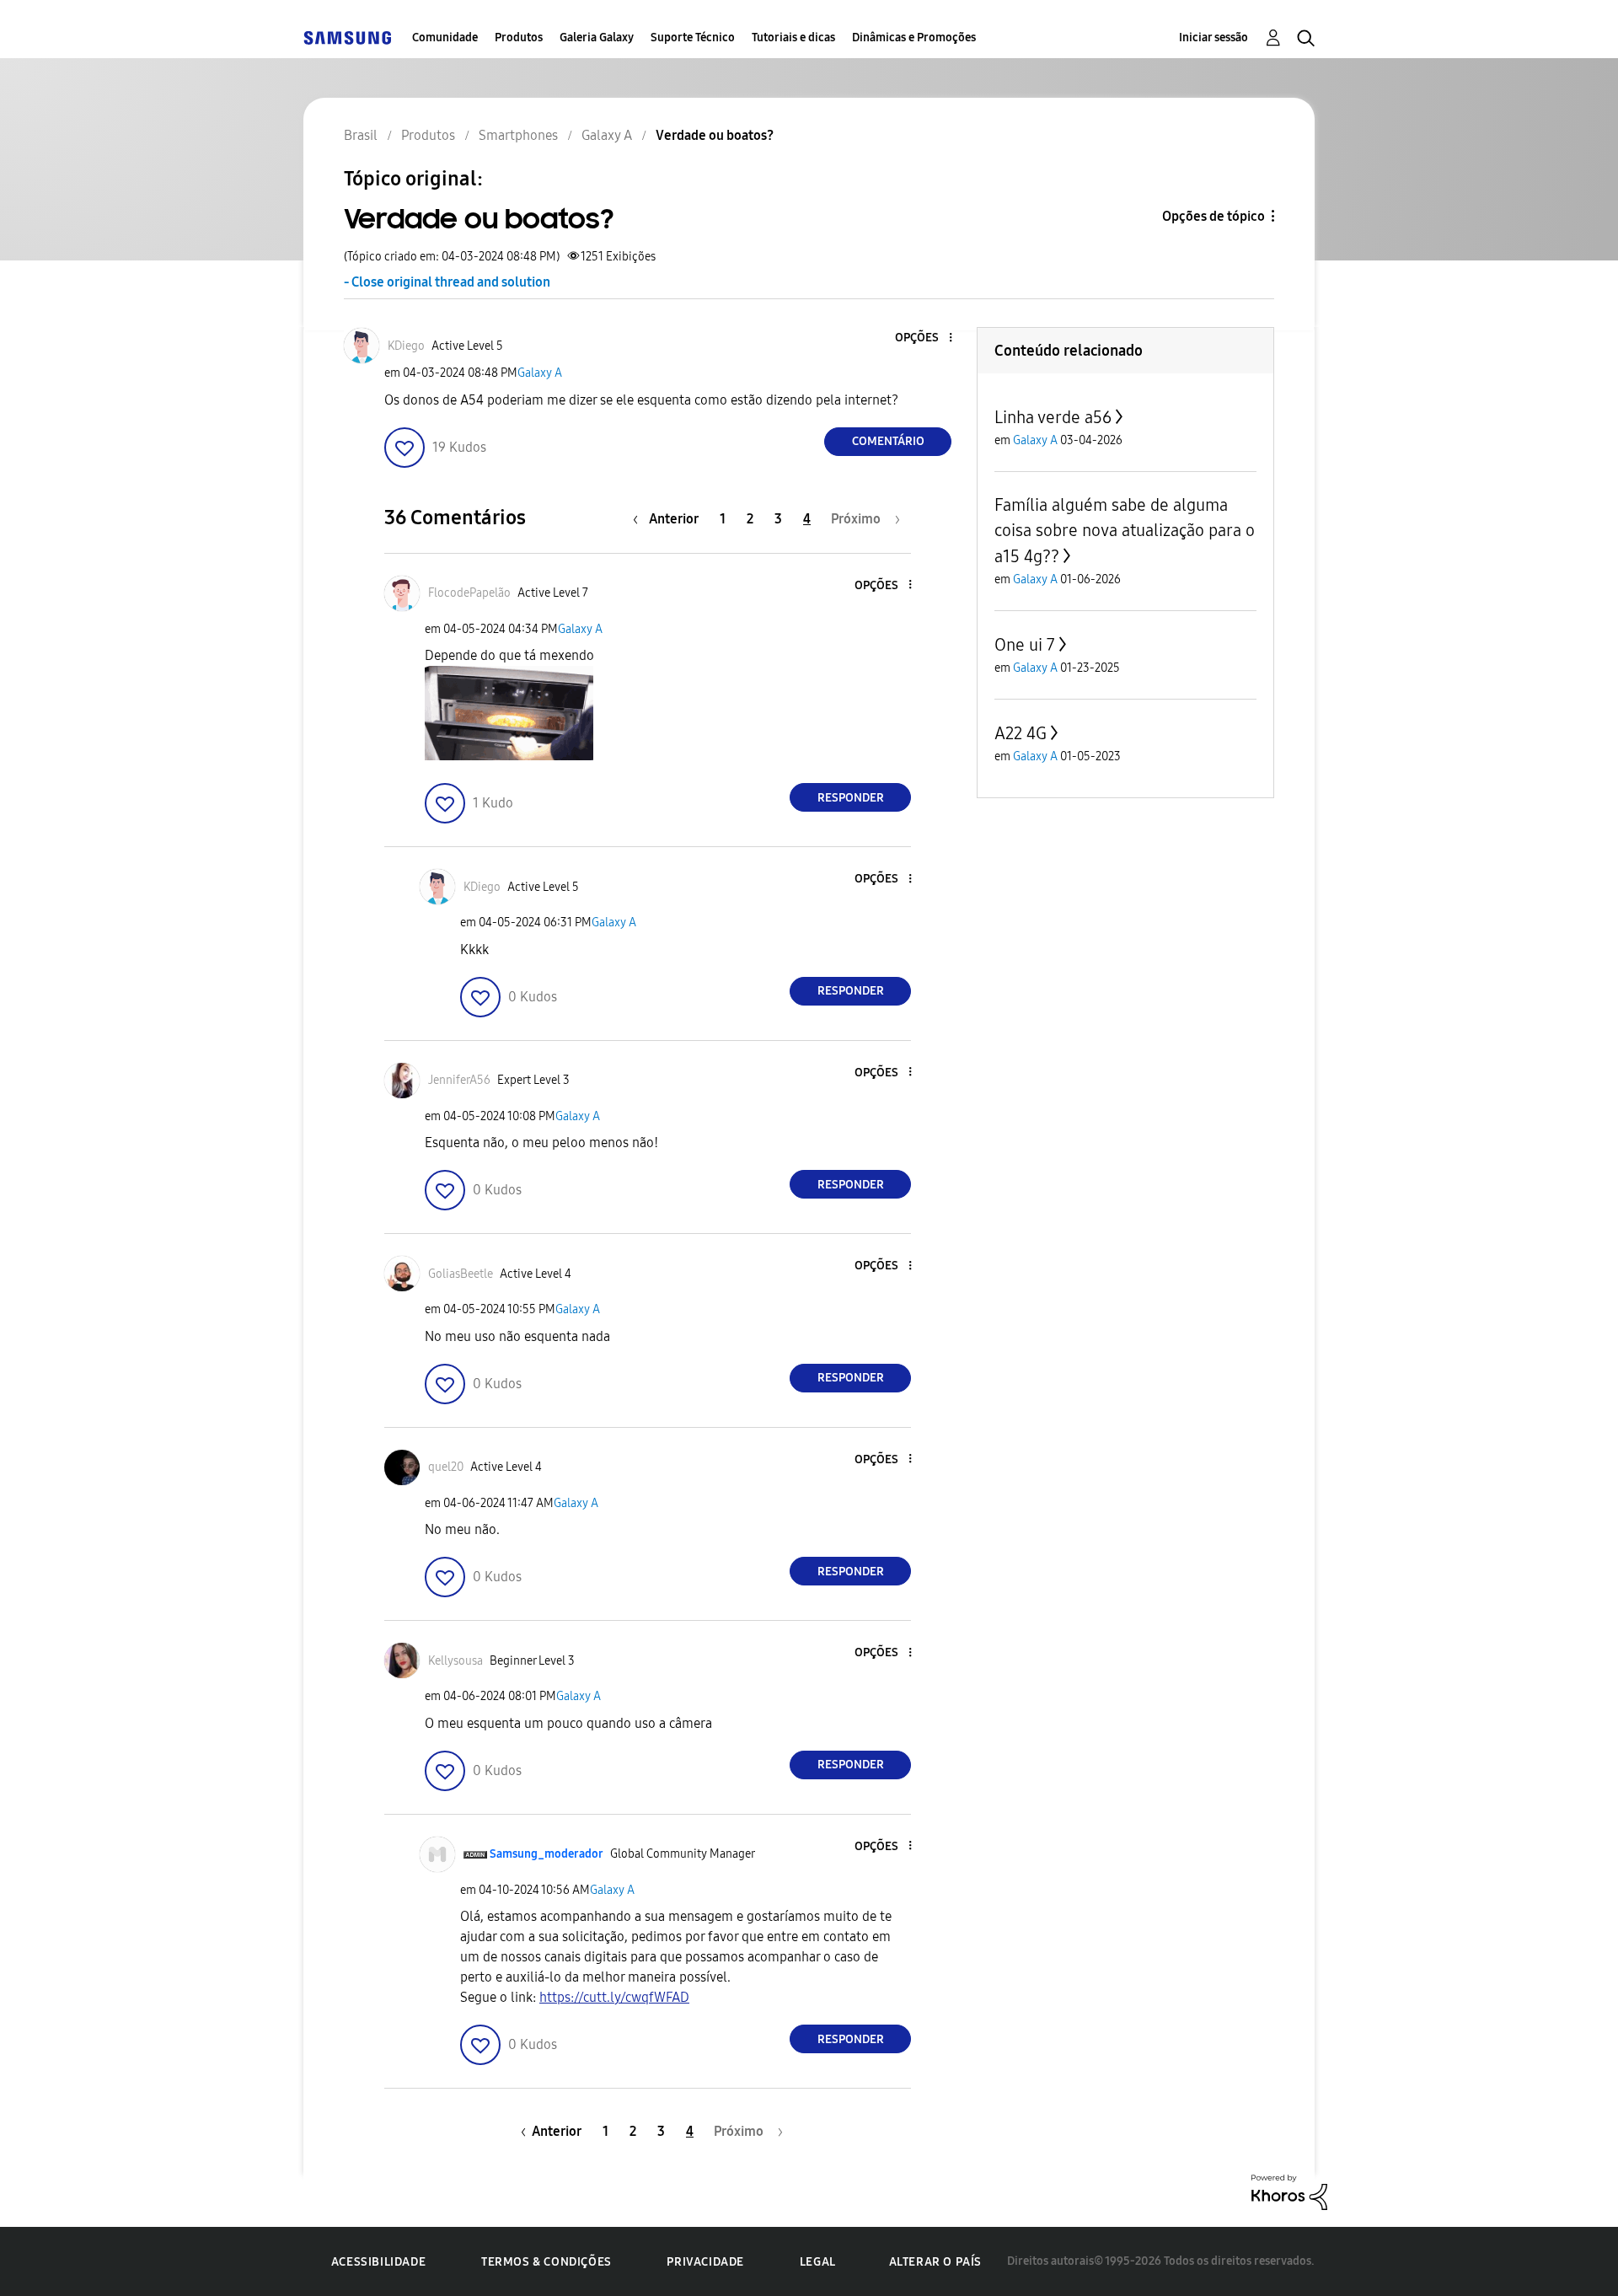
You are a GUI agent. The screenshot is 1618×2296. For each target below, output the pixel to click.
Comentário (888, 441)
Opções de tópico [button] (1213, 216)
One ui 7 (1025, 645)
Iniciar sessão (1213, 38)
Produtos (519, 38)
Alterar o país (935, 2262)
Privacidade (705, 2262)
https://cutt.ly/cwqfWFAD (614, 1997)
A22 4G (1021, 733)
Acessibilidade (378, 2262)
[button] (923, 338)
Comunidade (445, 38)
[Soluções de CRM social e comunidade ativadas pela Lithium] (1289, 2191)
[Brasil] (347, 38)
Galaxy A (540, 373)
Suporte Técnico (693, 38)
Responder (851, 798)
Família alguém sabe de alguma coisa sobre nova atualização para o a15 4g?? (1125, 531)
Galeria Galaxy (597, 38)
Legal (818, 2262)
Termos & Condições (546, 2262)
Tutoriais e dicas (793, 38)
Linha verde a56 (1053, 417)
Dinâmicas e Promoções (914, 38)
